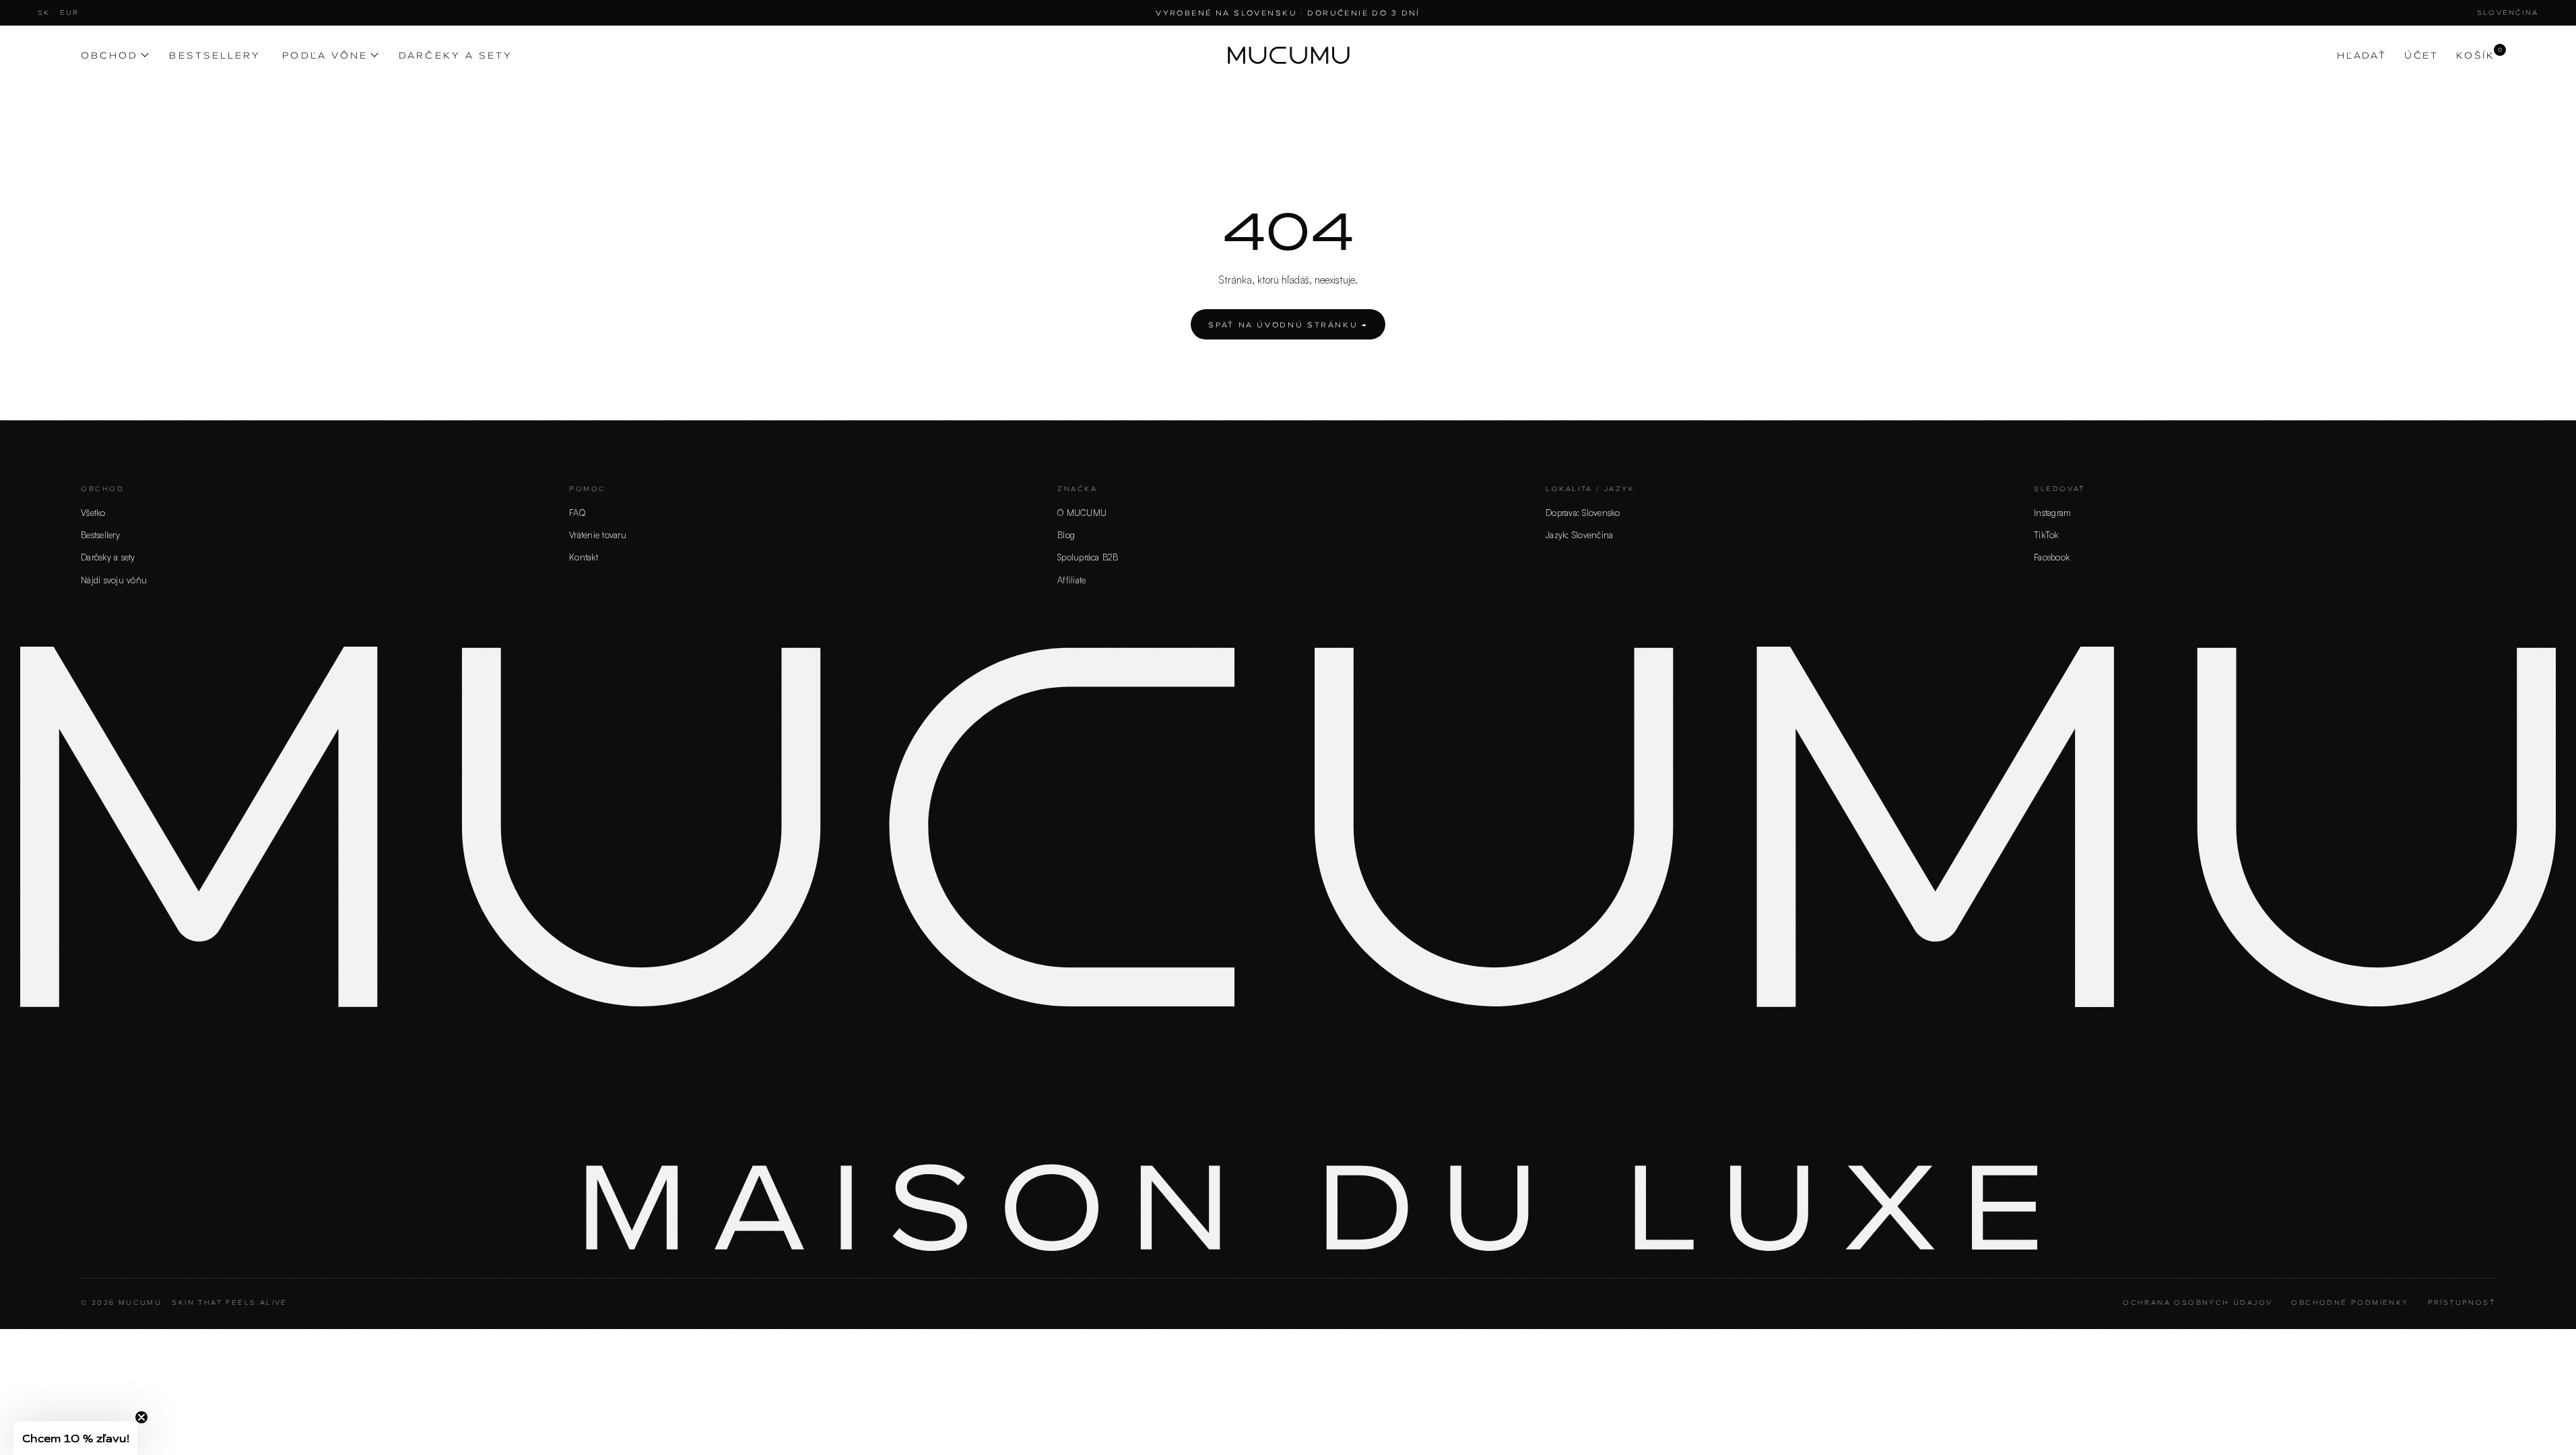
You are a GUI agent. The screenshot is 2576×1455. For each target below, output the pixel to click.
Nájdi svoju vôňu (114, 580)
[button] (75, 1438)
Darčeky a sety (456, 55)
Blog (1066, 535)
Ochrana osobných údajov (2198, 1302)
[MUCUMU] (1288, 55)
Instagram (2052, 513)
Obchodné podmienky (2350, 1302)
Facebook (2052, 557)
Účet (2421, 55)
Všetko (93, 513)
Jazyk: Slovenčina (1579, 535)
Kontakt (584, 557)
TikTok (2046, 535)
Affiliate (1071, 580)
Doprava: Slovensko (1583, 513)
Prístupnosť (2462, 1302)
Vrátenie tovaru (598, 535)
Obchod (109, 55)
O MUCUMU (1082, 513)
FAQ (577, 513)
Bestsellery (215, 55)
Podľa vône (325, 55)
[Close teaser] (141, 1417)
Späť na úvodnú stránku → (1288, 324)
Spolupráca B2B (1088, 557)
